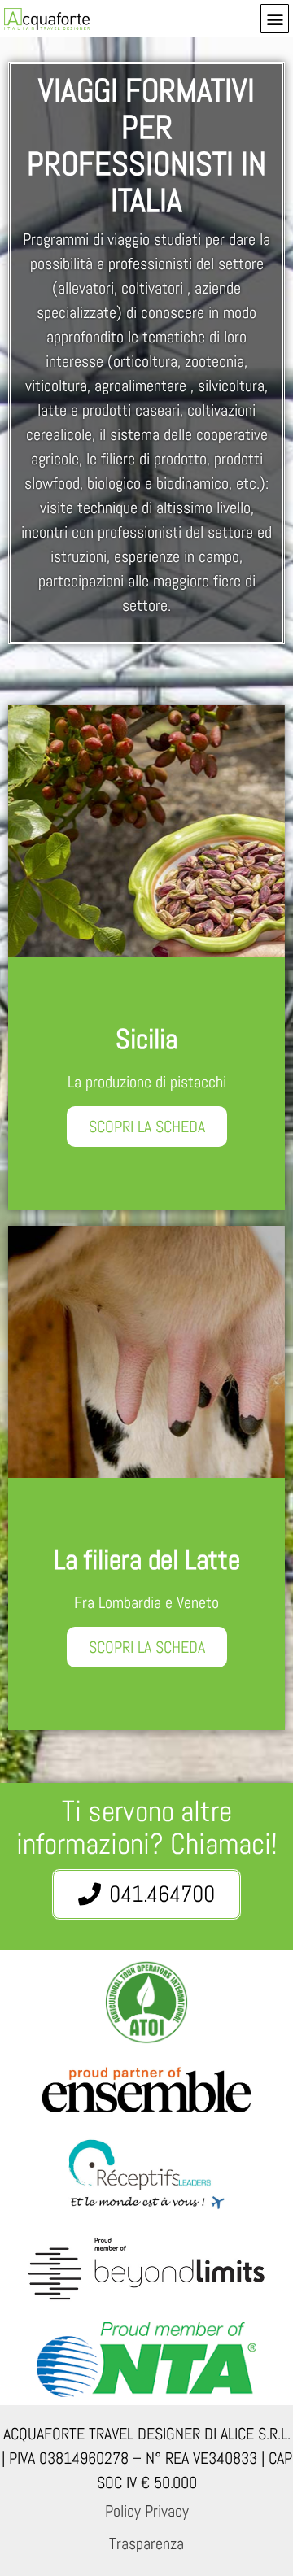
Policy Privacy (147, 2511)
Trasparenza (146, 2543)
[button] (275, 18)
